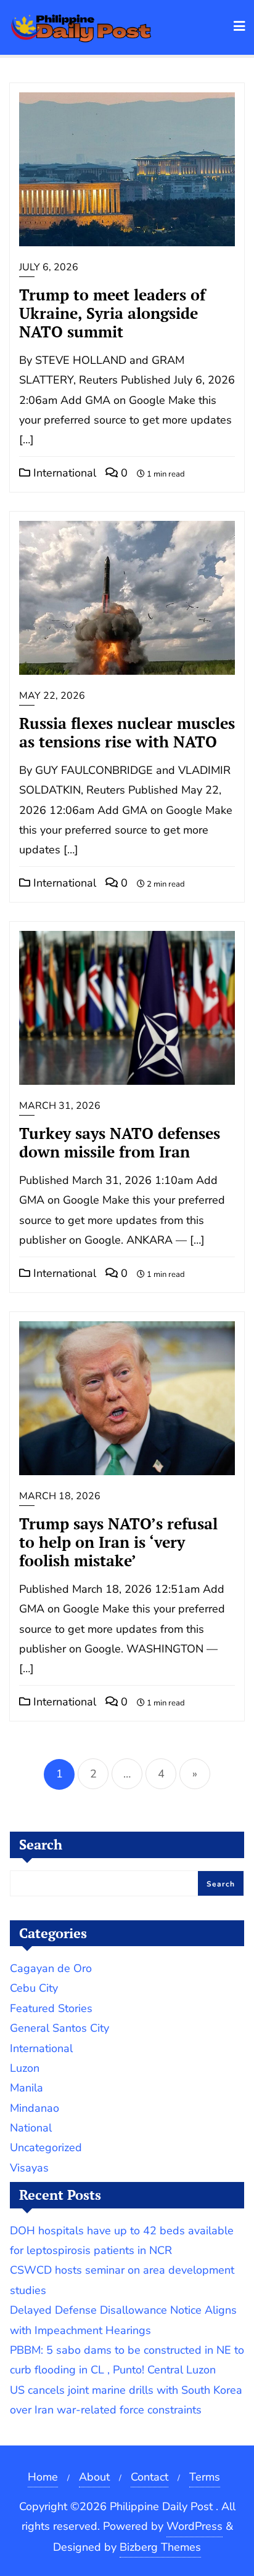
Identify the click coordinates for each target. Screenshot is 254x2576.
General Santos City (59, 2028)
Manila (27, 2088)
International (63, 473)
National (31, 2128)
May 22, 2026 (52, 696)
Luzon (25, 2068)
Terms (205, 2477)
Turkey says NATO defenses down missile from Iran (120, 1142)
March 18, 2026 (60, 1496)
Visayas (29, 2168)
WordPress (195, 2526)
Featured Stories (51, 2008)
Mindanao (35, 2108)
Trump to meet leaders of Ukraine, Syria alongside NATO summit (112, 313)
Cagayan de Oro (51, 1968)
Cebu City (34, 1988)
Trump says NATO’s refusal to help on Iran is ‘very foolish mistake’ (118, 1542)
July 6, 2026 (49, 267)
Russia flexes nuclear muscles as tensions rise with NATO (127, 732)
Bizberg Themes (160, 2547)
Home (43, 2477)
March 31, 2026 (60, 1106)
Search (41, 1844)
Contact (150, 2477)
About (94, 2477)
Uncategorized (46, 2147)
